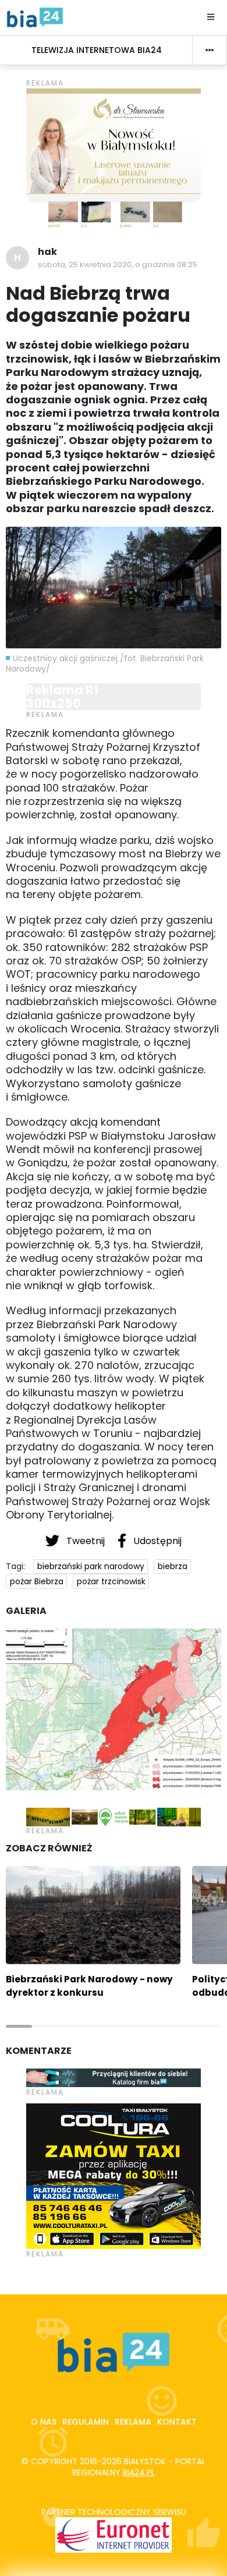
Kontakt (177, 2422)
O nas (44, 2422)
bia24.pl (139, 2472)
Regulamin (86, 2422)
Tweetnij (86, 1541)
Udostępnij (156, 1541)
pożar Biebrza (37, 1581)
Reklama (133, 2422)
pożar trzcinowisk (111, 1581)
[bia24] (35, 17)
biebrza (173, 1566)
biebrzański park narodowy (91, 1566)
